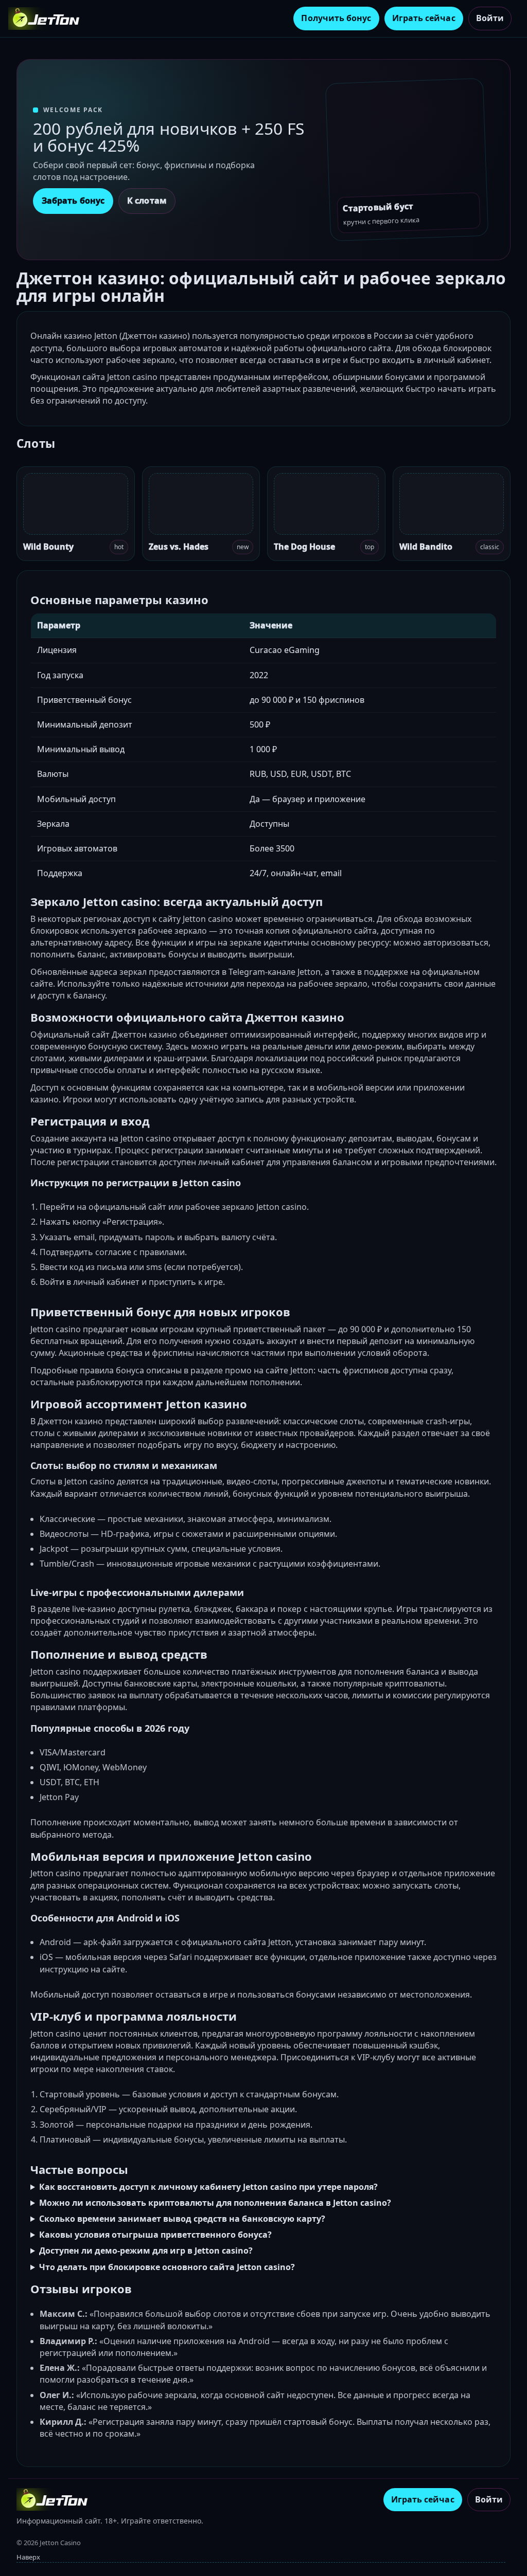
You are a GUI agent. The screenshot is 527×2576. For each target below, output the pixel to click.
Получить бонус (336, 18)
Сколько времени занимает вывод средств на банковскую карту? (182, 2219)
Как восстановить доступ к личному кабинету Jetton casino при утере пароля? (208, 2187)
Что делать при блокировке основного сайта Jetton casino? (167, 2267)
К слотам (147, 201)
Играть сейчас (424, 18)
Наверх (28, 2557)
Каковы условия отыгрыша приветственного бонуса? (155, 2235)
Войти (490, 18)
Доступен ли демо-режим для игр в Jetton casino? (146, 2251)
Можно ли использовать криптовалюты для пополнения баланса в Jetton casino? (215, 2203)
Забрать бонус (73, 201)
